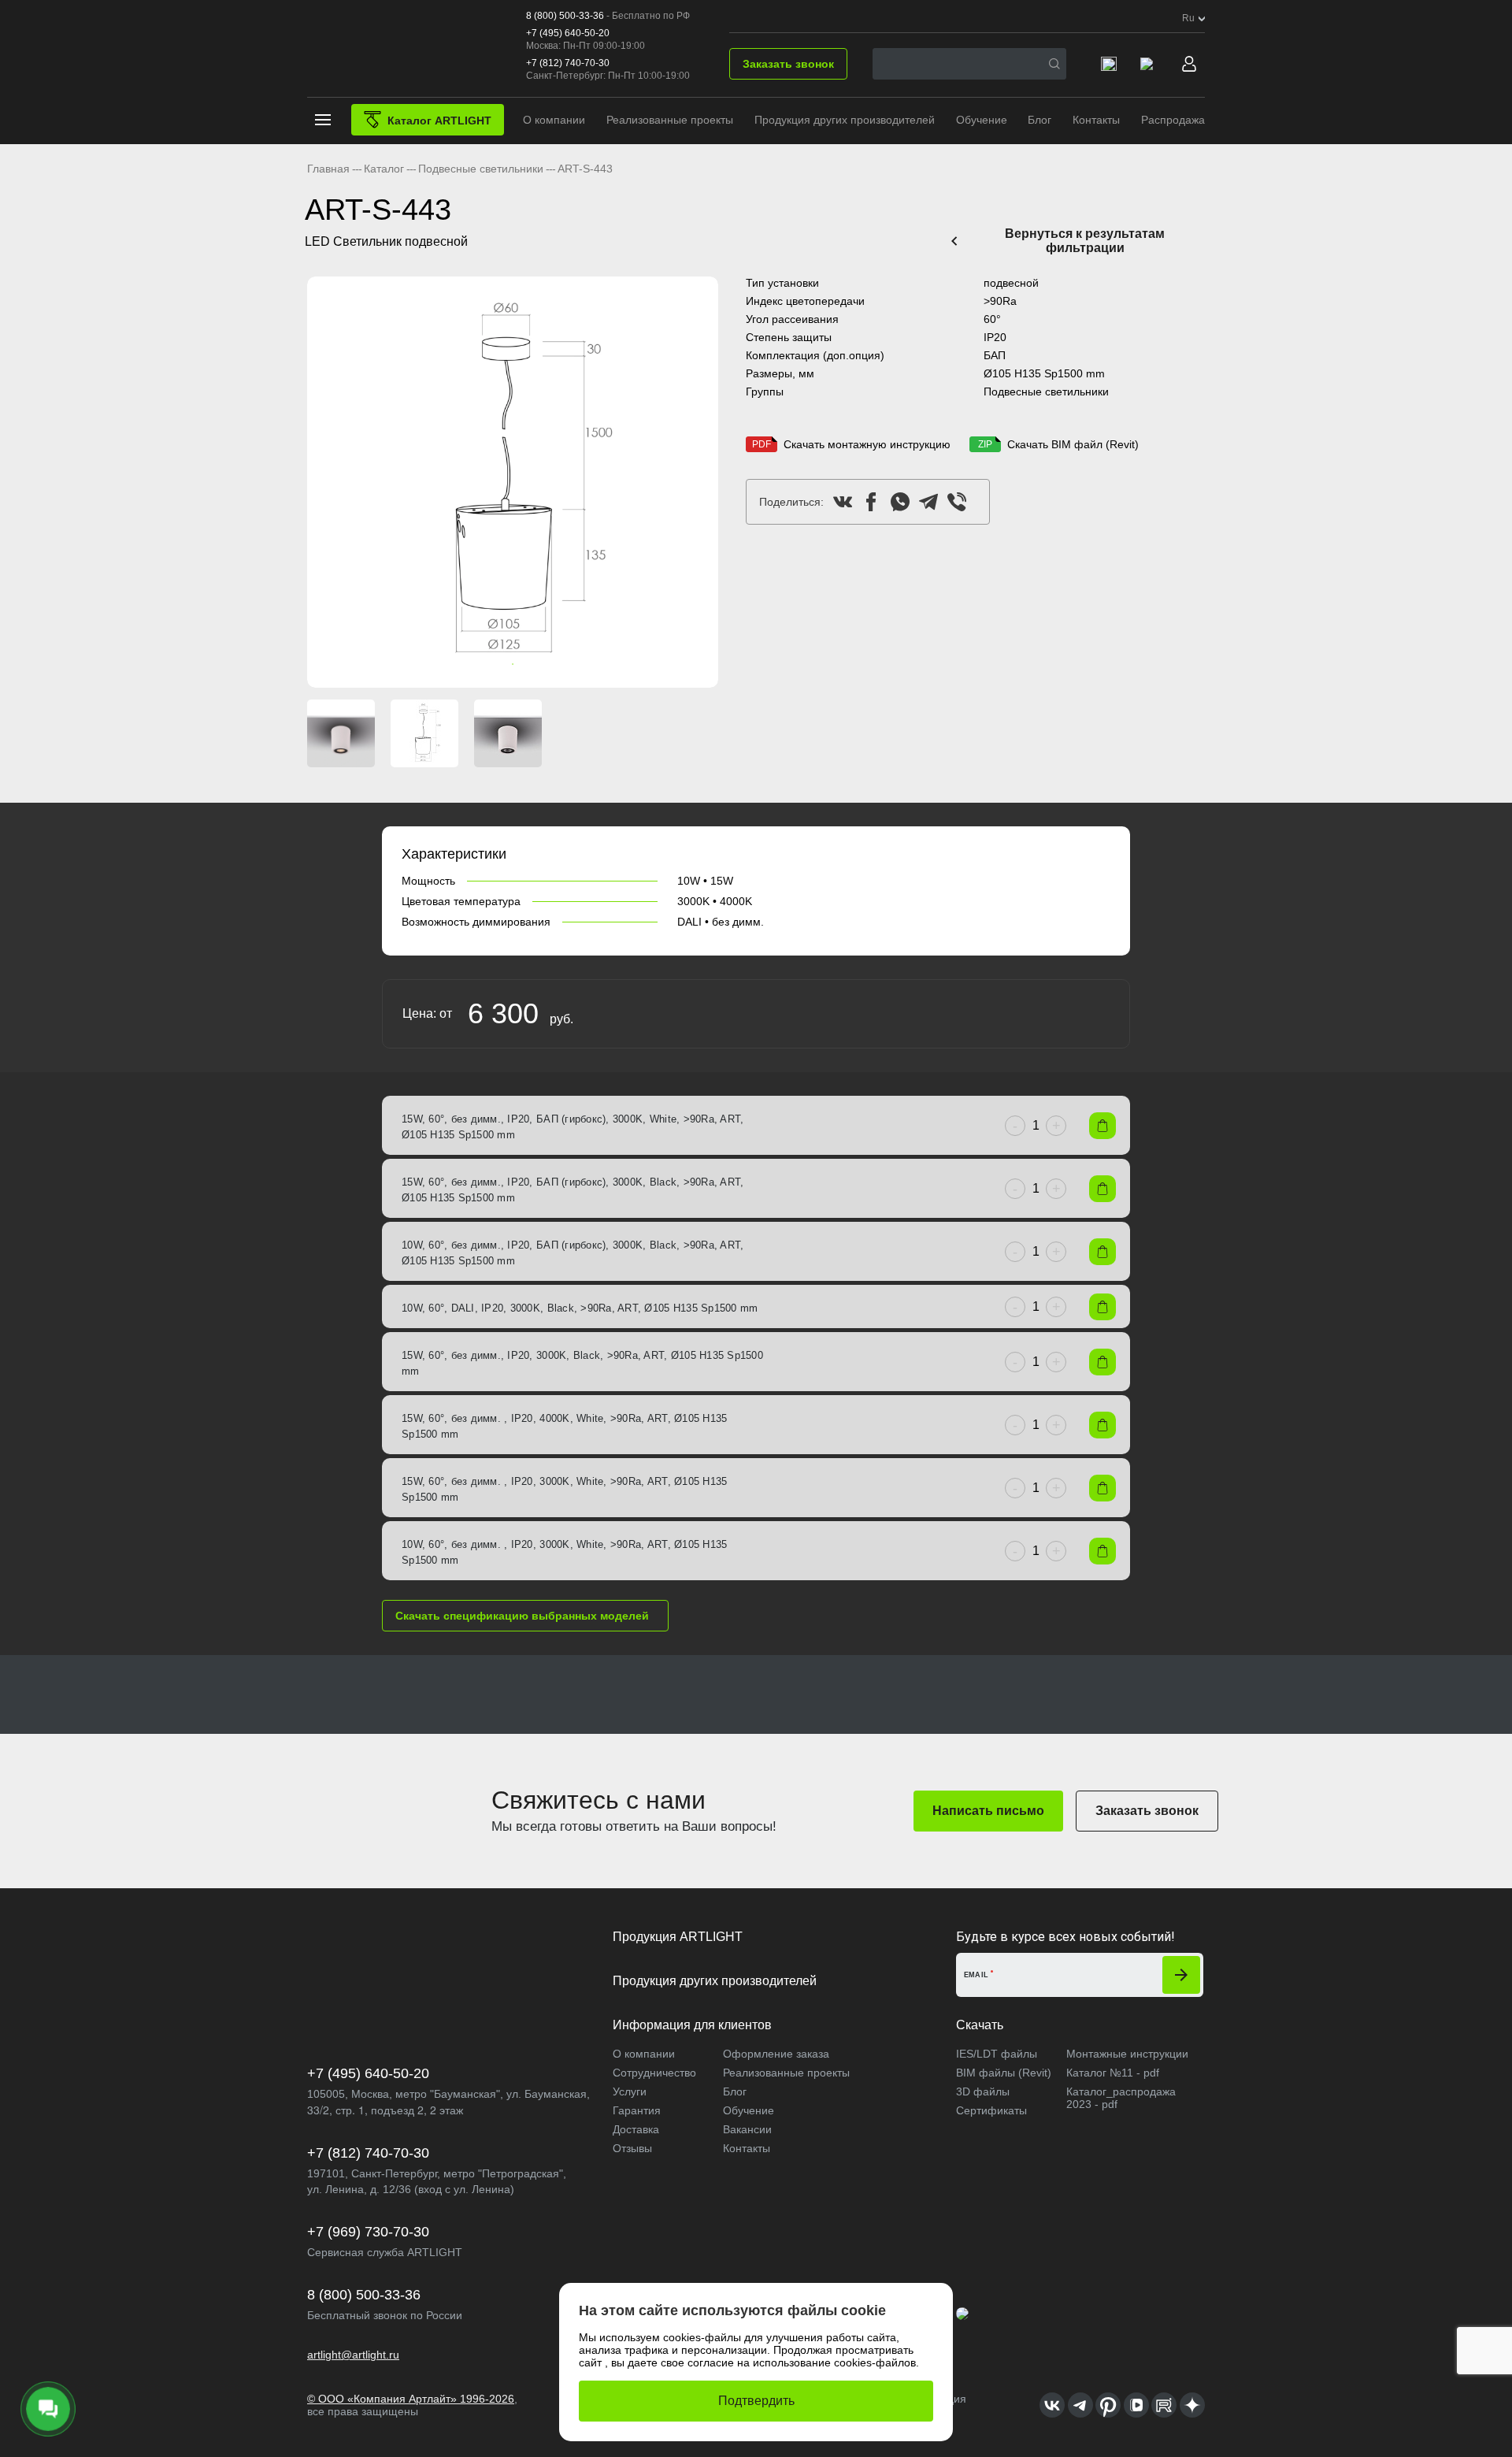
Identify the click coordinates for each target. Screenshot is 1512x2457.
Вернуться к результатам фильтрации (1085, 241)
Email (976, 1975)
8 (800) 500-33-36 (565, 16)
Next (699, 482)
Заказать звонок (788, 64)
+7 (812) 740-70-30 (568, 63)
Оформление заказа (776, 2054)
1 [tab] (497, 664)
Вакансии (747, 2129)
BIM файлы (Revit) (1004, 2073)
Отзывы (632, 2148)
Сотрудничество (654, 2073)
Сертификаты (991, 2110)
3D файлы (983, 2091)
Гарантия (637, 2110)
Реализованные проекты (670, 120)
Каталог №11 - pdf (1113, 2073)
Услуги (630, 2091)
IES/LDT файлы (997, 2054)
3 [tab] (528, 664)
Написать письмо (988, 1811)
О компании (554, 120)
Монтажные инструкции (1127, 2054)
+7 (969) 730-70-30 (368, 2232)
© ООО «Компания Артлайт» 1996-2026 (411, 2399)
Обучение (982, 120)
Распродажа (1173, 120)
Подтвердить (756, 2401)
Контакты (1096, 120)
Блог (1039, 120)
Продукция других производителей (845, 120)
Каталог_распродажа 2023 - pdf (1121, 2098)
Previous (326, 482)
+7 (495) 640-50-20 (568, 33)
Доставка (636, 2129)
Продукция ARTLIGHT (678, 1937)
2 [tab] (513, 664)
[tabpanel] (513, 482)
